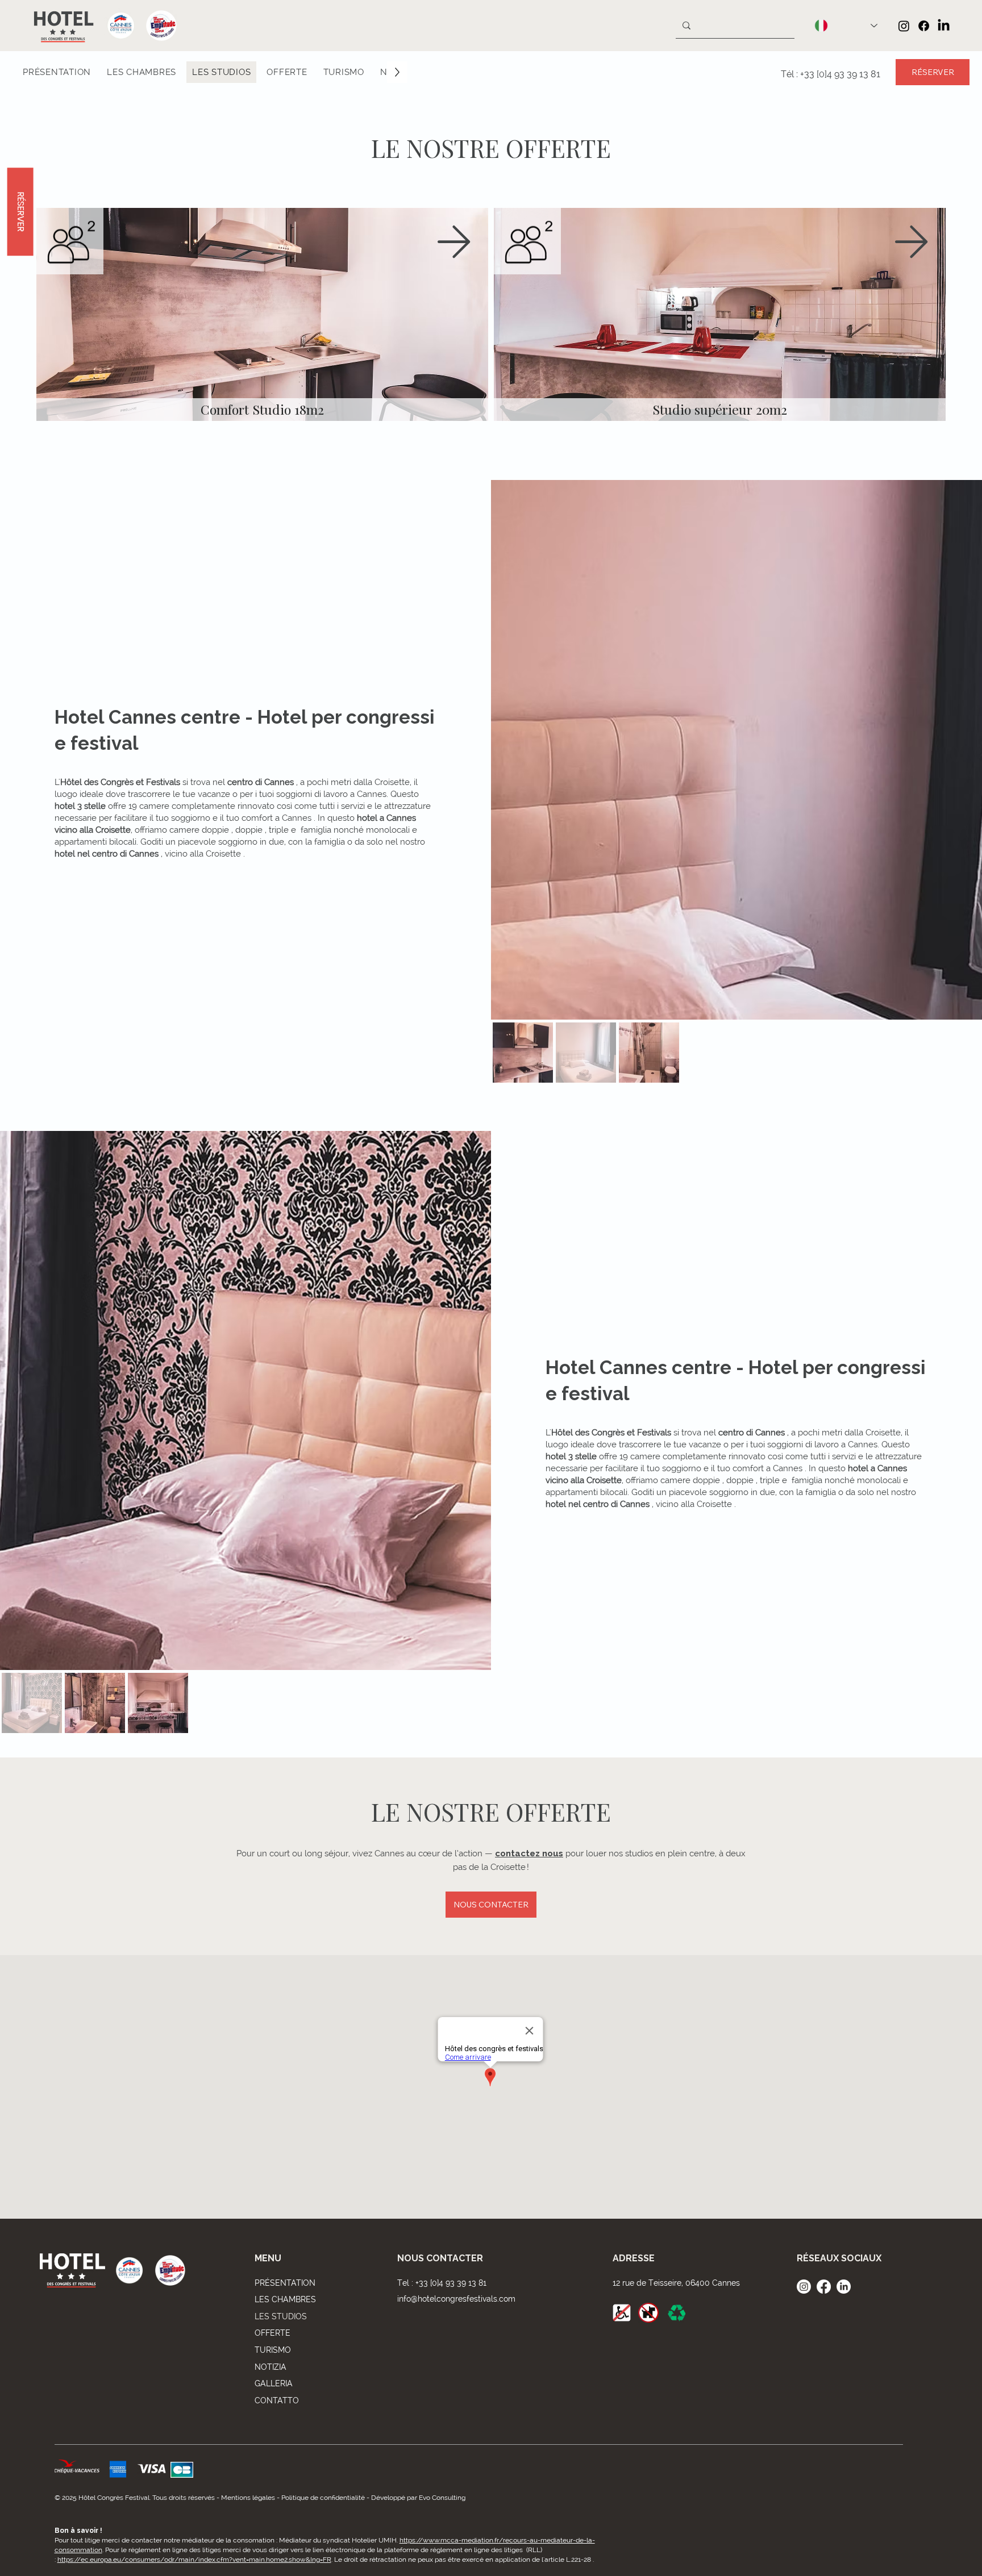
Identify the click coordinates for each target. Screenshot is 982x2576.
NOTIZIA (271, 2367)
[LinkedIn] (944, 26)
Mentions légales (248, 2498)
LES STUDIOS (281, 2316)
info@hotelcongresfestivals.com (456, 2299)
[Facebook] (924, 26)
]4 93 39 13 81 (852, 74)
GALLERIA (274, 2383)
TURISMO (273, 2350)
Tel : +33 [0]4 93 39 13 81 (442, 2283)
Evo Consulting (442, 2498)
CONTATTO (277, 2400)
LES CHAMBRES (285, 2299)
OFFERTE (272, 2333)
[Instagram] (904, 26)
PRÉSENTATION (285, 2283)
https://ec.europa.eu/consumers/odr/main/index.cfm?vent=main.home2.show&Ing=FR (194, 2560)
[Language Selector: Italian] (846, 26)
